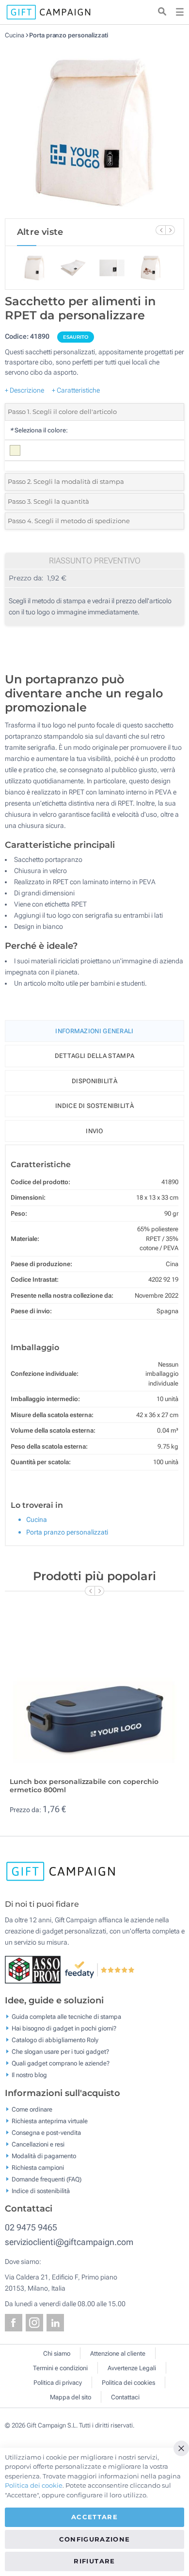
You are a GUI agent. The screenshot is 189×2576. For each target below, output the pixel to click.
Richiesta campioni (38, 2167)
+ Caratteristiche (76, 390)
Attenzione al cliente (118, 2353)
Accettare (94, 2517)
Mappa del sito (71, 2397)
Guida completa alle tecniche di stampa (66, 2017)
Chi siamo (57, 2353)
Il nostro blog (29, 2075)
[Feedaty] (100, 1969)
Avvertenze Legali (132, 2368)
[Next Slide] (170, 230)
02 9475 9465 (31, 2227)
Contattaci (125, 2397)
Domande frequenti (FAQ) (47, 2179)
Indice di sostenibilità (94, 1106)
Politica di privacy (58, 2383)
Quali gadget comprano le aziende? (61, 2063)
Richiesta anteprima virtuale (50, 2121)
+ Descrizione (24, 390)
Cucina (15, 35)
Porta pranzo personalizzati (68, 35)
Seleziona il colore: (39, 430)
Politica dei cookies (128, 2383)
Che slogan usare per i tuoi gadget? (60, 2052)
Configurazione (95, 2539)
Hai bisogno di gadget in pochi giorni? (64, 2028)
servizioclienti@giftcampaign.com (69, 2242)
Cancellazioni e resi (38, 2144)
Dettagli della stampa (94, 1056)
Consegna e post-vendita (46, 2132)
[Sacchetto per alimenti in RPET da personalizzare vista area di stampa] (94, 129)
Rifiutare (94, 2561)
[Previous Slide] (160, 230)
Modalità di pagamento (44, 2155)
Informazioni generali (94, 1031)
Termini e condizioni (60, 2368)
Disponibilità (94, 1081)
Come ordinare (32, 2109)
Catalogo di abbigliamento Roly (55, 2040)
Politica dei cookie (34, 2485)
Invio (94, 1131)
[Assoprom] (35, 1969)
